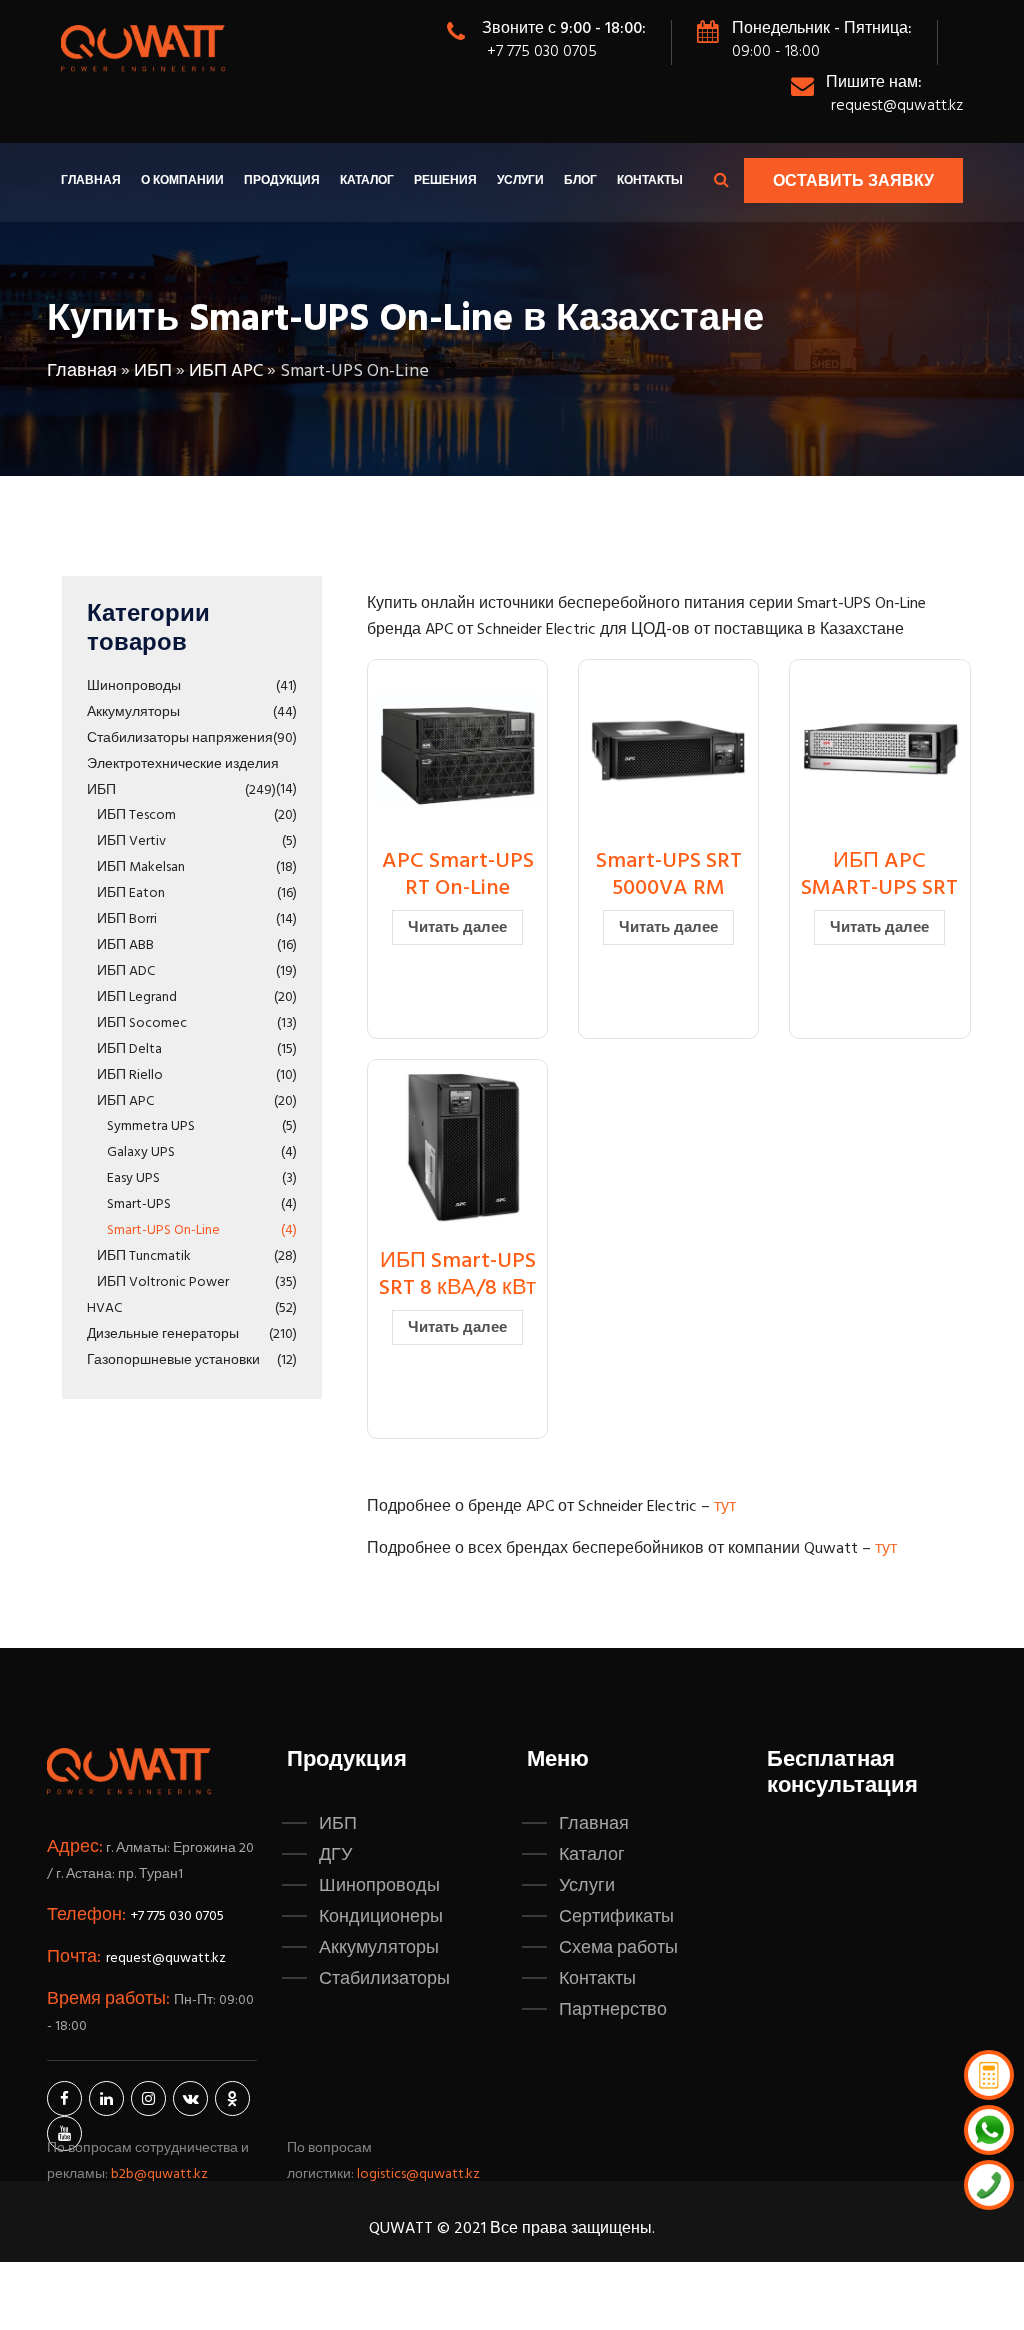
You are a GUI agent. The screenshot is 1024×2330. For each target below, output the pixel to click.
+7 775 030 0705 (542, 52)
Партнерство (613, 2010)
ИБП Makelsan (141, 867)
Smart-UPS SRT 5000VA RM (669, 874)
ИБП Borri (127, 919)
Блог (580, 181)
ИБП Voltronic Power (163, 1282)
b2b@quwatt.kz (161, 2174)
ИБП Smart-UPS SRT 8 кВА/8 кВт (457, 1274)
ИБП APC (226, 371)
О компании (182, 181)
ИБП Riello (130, 1075)
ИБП (153, 371)
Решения (445, 181)
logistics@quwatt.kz (418, 2174)
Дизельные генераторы (163, 1334)
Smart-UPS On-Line (163, 1230)
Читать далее (457, 928)
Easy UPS (133, 1178)
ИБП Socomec (142, 1023)
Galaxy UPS (141, 1152)
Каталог (367, 181)
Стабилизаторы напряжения (180, 738)
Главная (91, 181)
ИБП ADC (126, 971)
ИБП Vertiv (131, 841)
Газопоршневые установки (173, 1360)
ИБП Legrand (137, 997)
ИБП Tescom (136, 815)
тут (725, 1507)
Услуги (520, 181)
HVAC (104, 1308)
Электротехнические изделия (183, 764)
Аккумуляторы (133, 712)
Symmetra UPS (151, 1126)
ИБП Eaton (131, 893)
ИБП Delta (129, 1049)
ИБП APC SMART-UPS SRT (879, 874)
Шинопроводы (134, 686)
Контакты (650, 181)
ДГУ (335, 1855)
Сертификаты (616, 1917)
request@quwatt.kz (897, 106)
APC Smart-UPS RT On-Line (458, 874)
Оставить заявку (853, 182)
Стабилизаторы (384, 1979)
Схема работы (618, 1948)
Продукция (282, 181)
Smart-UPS (139, 1204)
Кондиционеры (381, 1917)
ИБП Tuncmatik (144, 1256)
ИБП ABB (125, 945)
